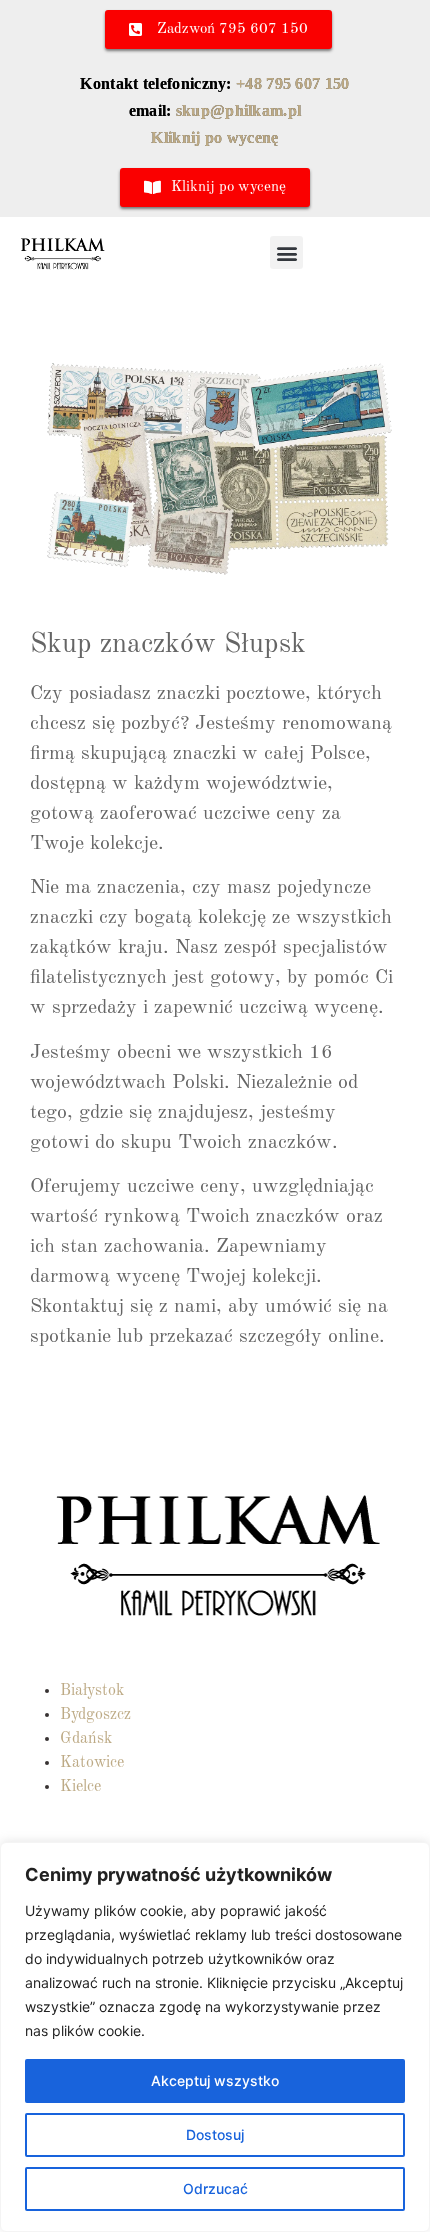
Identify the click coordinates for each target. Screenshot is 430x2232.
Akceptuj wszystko (215, 2080)
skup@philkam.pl (239, 110)
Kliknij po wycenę (214, 137)
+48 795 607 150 (293, 83)
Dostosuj (215, 2134)
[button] (286, 252)
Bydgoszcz (95, 1715)
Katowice (92, 1763)
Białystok (92, 1691)
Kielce (80, 1787)
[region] (215, 2037)
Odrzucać (215, 2188)
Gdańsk (86, 1739)
